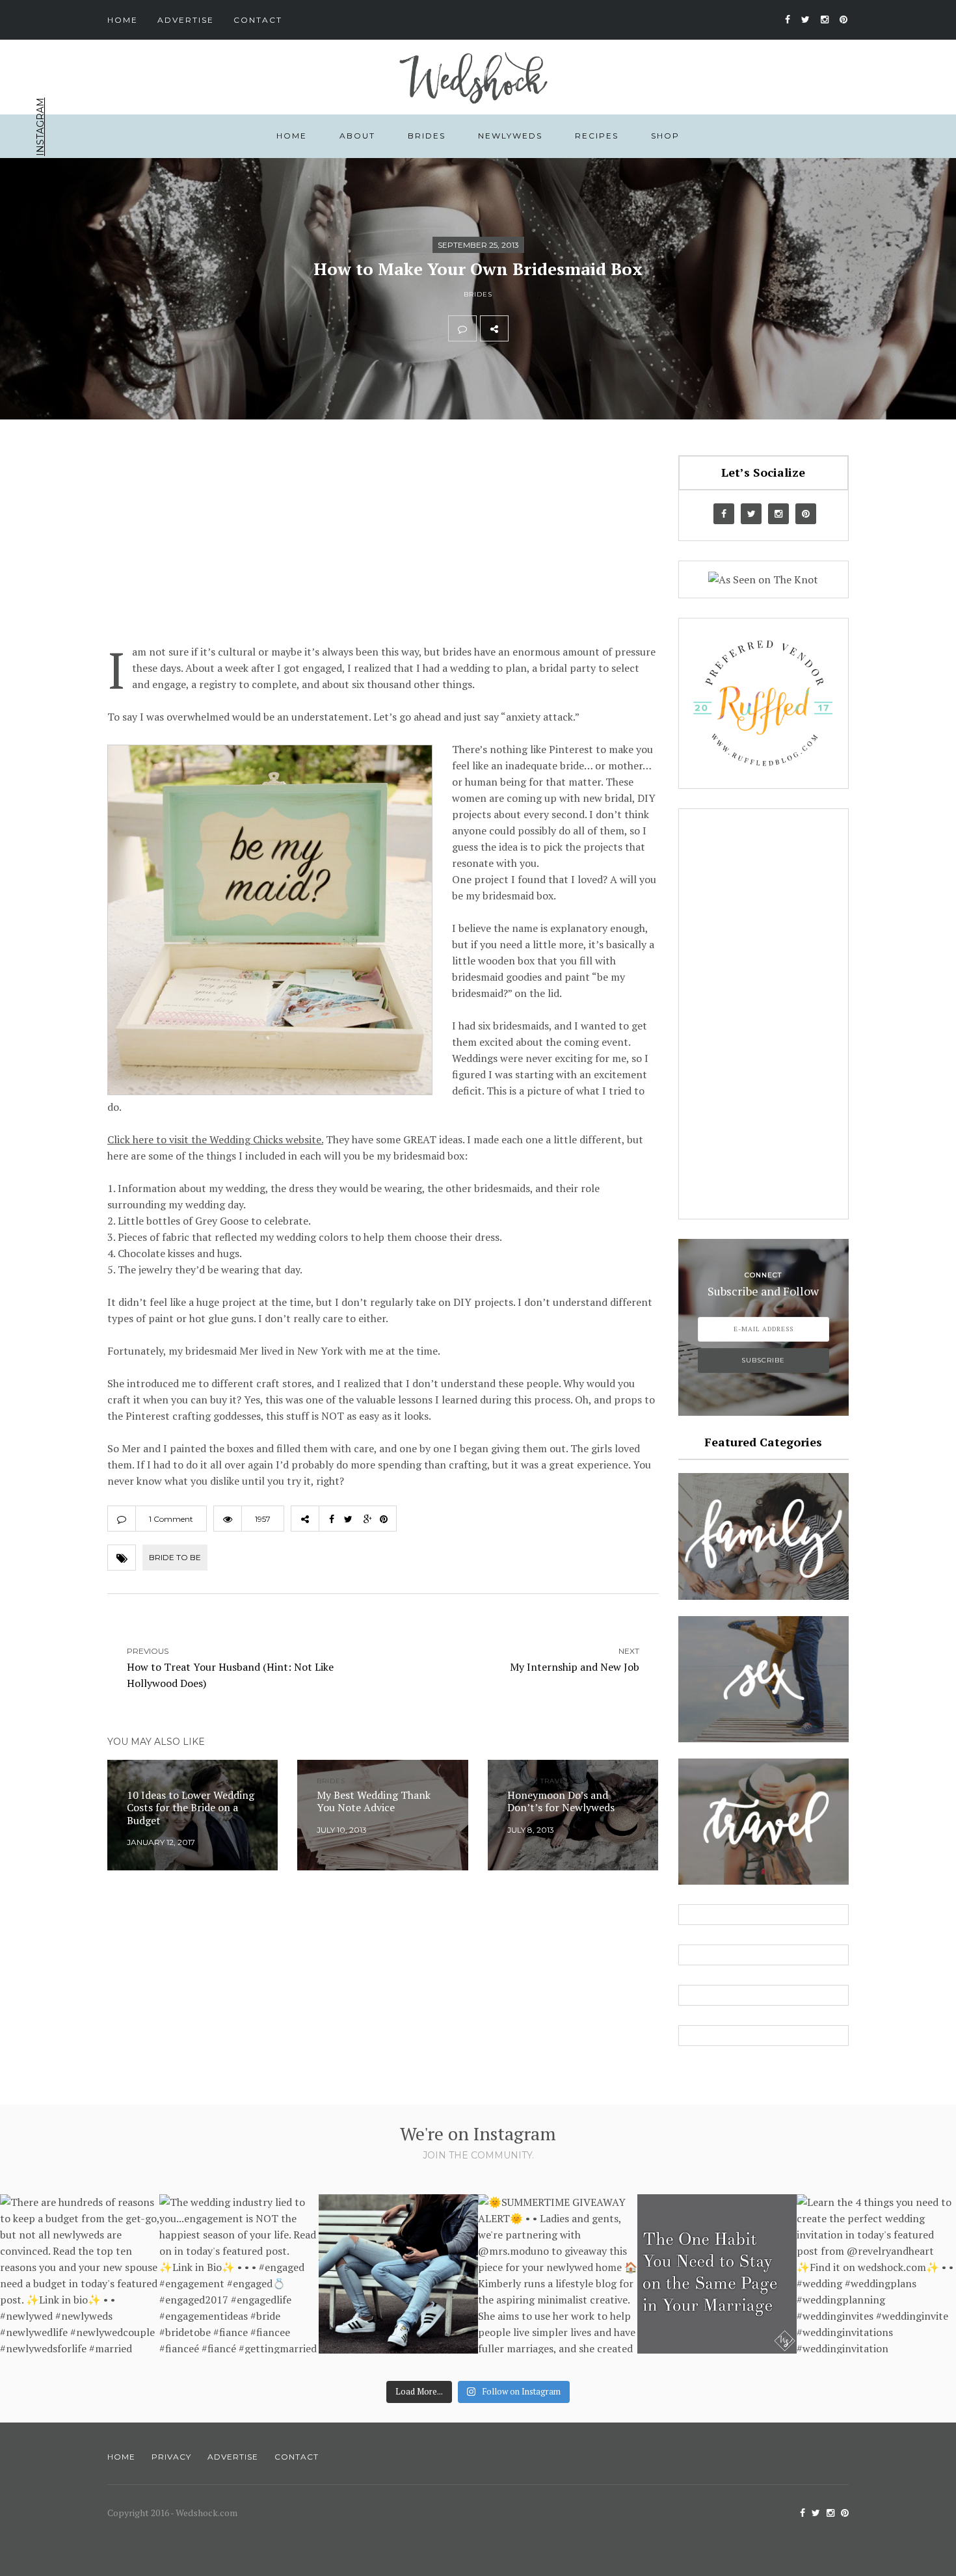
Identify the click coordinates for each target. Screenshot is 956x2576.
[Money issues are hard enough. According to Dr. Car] (398, 2274)
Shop (665, 136)
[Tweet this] (551, 328)
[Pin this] (608, 328)
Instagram (40, 127)
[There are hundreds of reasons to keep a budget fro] (80, 2274)
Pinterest (40, 199)
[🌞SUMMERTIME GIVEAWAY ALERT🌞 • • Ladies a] (558, 2274)
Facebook (40, 269)
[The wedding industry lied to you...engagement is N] (239, 2274)
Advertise (186, 20)
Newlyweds (510, 136)
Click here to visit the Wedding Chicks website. (215, 1139)
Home (123, 20)
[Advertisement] (383, 546)
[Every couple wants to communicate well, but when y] (717, 2274)
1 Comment (171, 1519)
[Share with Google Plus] (579, 328)
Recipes (597, 136)
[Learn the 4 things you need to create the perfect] (876, 2274)
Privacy (171, 2457)
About (357, 136)
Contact (258, 20)
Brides (427, 136)
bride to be (175, 1557)
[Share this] (522, 328)
